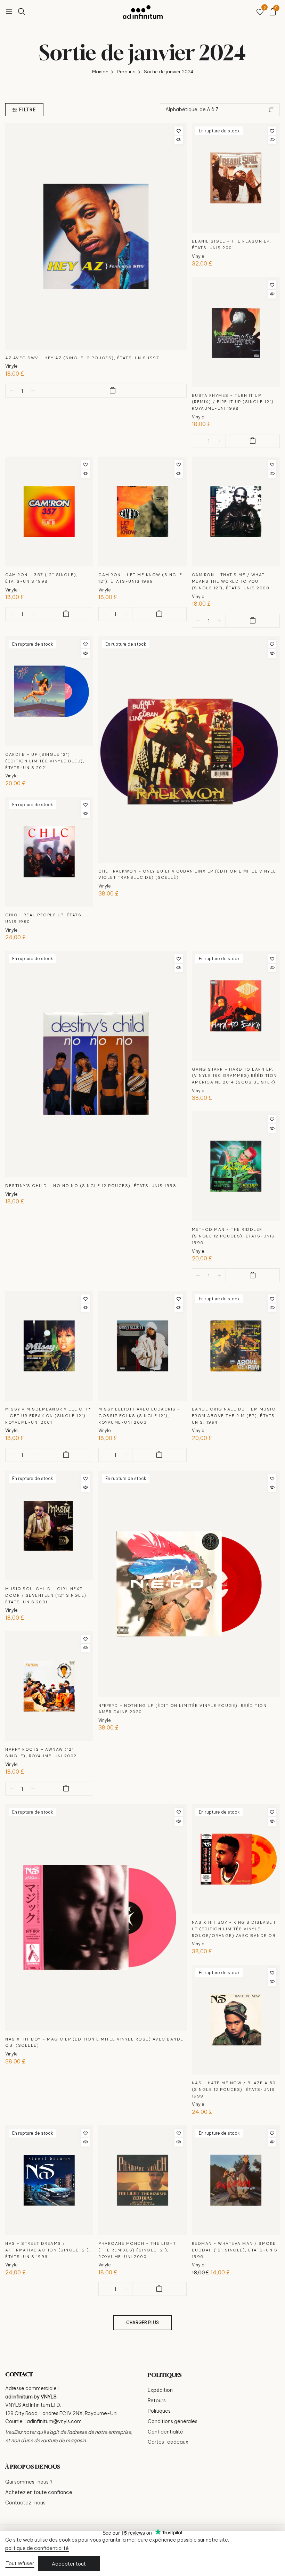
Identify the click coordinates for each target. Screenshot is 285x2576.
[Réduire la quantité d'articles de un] (12, 391)
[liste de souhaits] (260, 12)
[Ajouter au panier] (113, 391)
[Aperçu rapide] (179, 140)
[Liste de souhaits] (179, 131)
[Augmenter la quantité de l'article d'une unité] (33, 391)
